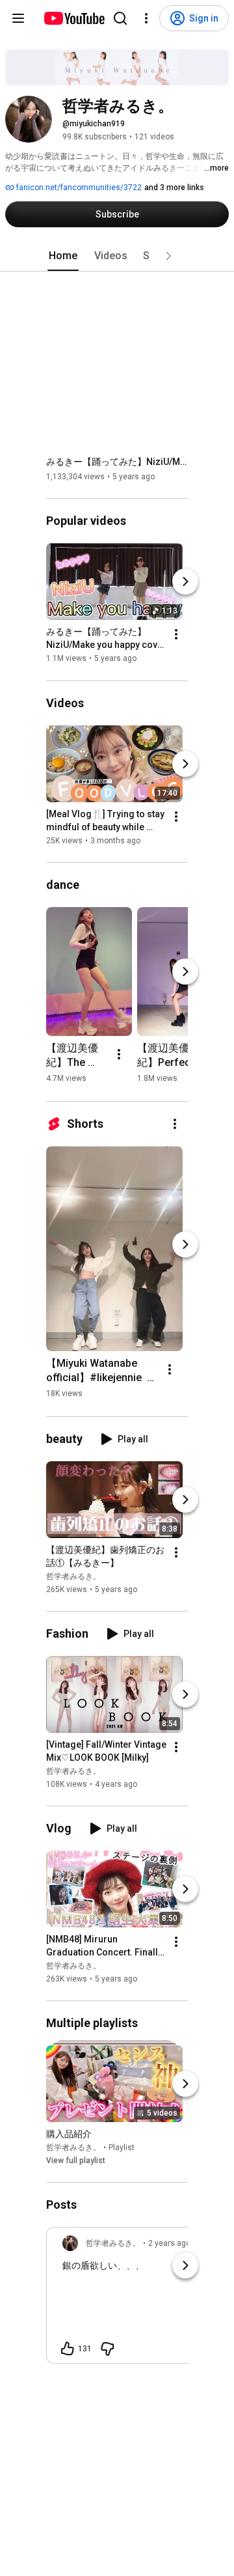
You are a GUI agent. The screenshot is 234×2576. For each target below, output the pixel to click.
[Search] (120, 18)
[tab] (63, 256)
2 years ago (169, 2243)
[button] (168, 256)
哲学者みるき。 (73, 1576)
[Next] (185, 582)
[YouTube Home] (74, 18)
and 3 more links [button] (174, 188)
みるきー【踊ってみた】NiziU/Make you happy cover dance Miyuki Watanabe (117, 462)
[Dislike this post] (107, 2349)
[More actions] (176, 635)
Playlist (122, 2148)
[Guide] (18, 18)
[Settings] (146, 18)
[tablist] (117, 256)
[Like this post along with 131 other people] (68, 2349)
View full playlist (76, 2161)
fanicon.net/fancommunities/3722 (78, 188)
